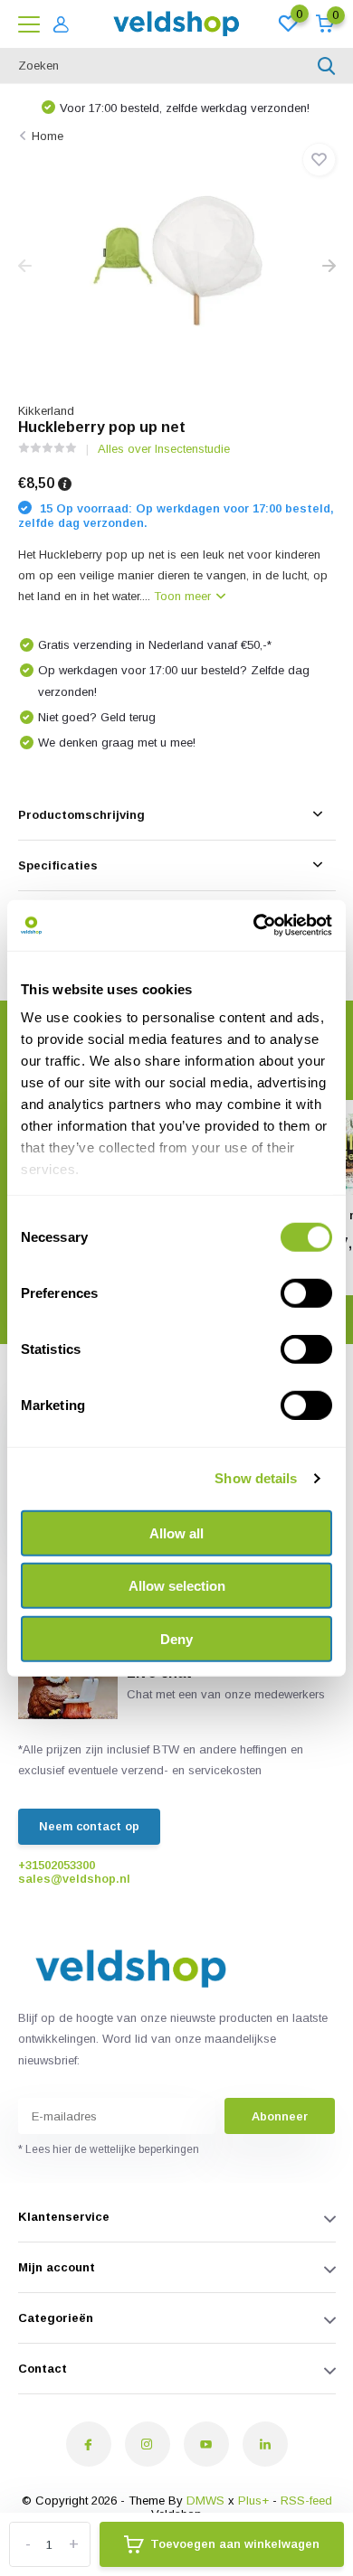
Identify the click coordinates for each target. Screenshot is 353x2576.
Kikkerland (46, 411)
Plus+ (253, 2501)
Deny (176, 1638)
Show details (256, 1478)
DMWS (205, 2501)
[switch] (306, 1293)
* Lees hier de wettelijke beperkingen (109, 2149)
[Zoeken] (327, 66)
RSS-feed (306, 2501)
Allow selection (177, 1586)
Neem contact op (89, 1826)
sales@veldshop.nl (74, 1879)
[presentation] (25, 267)
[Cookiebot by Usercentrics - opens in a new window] (254, 926)
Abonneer (280, 2116)
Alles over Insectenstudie (164, 449)
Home (48, 136)
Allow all (176, 1532)
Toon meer (184, 596)
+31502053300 (57, 1865)
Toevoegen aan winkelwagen (235, 2544)
